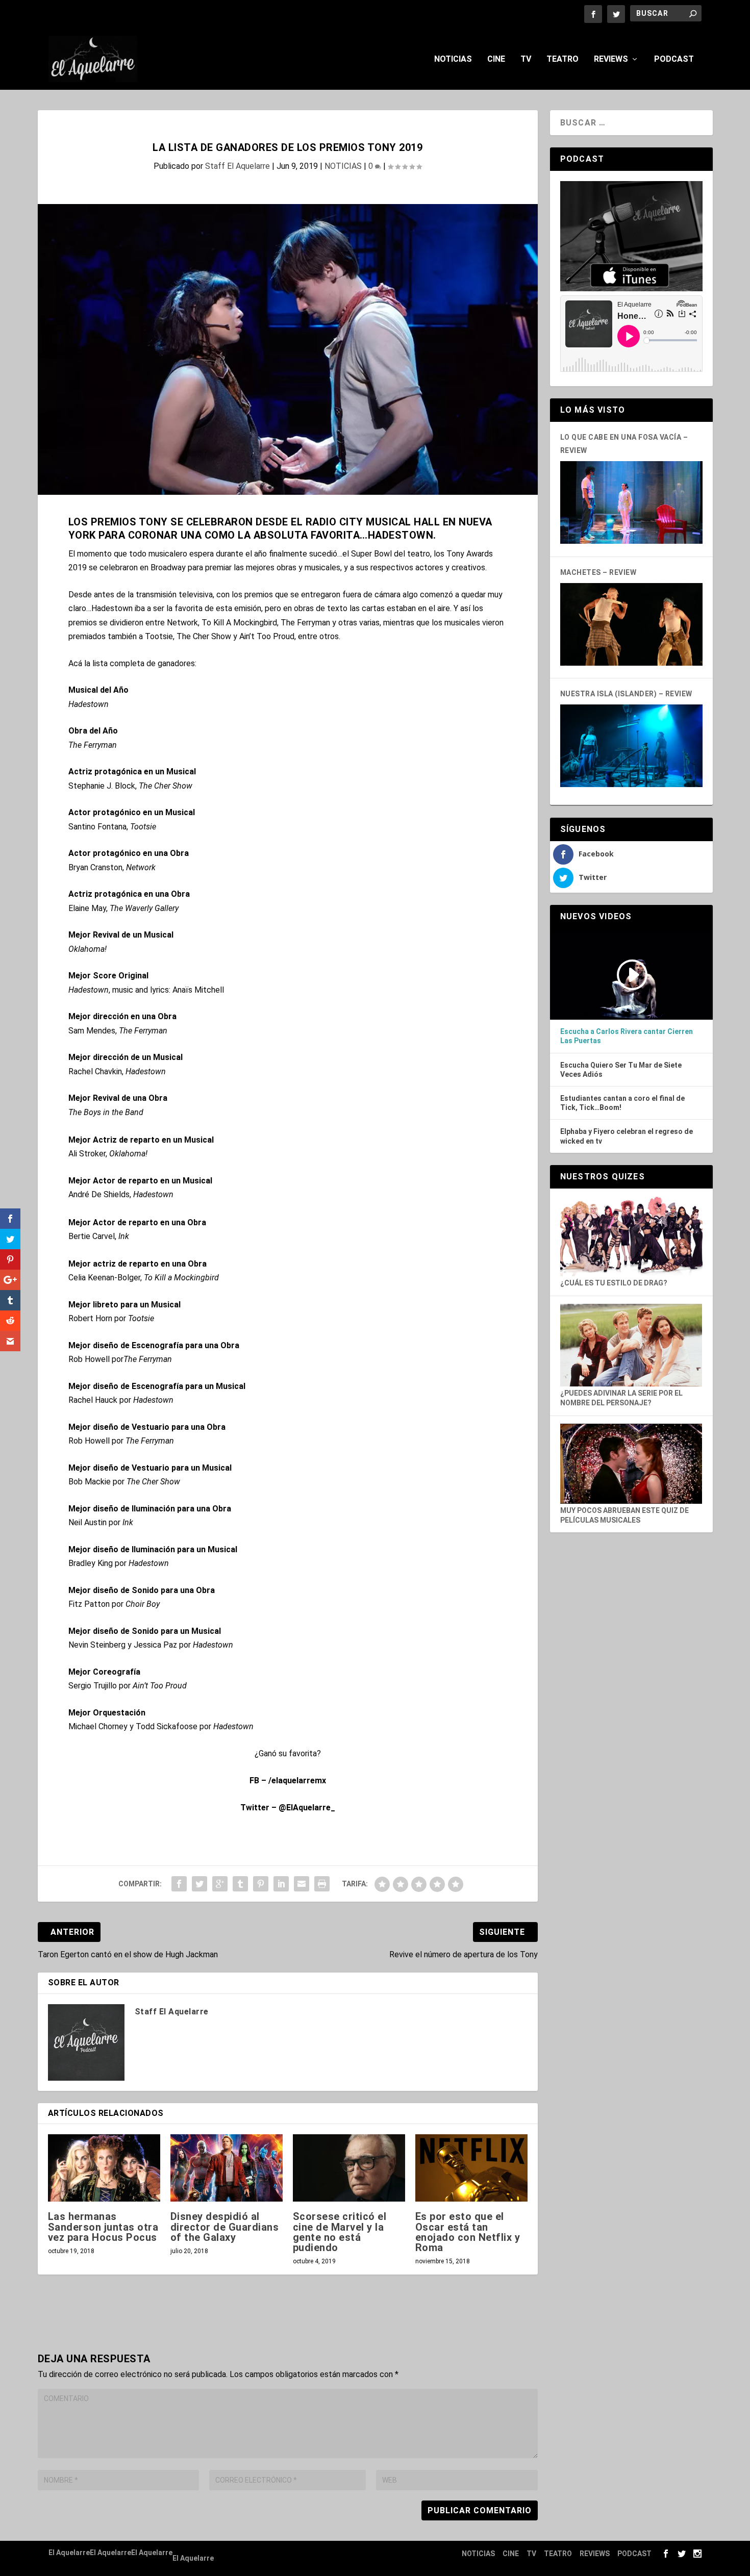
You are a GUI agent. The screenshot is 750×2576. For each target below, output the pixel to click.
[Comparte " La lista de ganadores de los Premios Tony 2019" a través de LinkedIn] (281, 1884)
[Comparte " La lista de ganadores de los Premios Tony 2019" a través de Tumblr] (240, 1884)
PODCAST (674, 59)
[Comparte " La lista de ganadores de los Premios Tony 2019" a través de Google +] (220, 1884)
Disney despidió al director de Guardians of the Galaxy (225, 2227)
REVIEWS (611, 59)
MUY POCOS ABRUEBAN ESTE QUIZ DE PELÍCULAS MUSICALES (624, 1515)
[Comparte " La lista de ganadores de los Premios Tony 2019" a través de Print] (322, 1884)
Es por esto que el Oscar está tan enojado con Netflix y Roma (468, 2232)
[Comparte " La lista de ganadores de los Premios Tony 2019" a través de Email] (302, 1884)
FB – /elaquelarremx (288, 1781)
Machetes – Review (598, 572)
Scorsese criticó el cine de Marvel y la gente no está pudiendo (340, 2232)
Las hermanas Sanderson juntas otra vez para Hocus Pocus (103, 2227)
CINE (496, 59)
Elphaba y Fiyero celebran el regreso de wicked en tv (627, 1136)
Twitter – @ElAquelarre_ (288, 1808)
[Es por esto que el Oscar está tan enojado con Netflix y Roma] (471, 2168)
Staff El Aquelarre (237, 166)
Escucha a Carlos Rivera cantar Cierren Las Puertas (627, 1036)
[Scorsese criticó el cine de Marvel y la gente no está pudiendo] (349, 2168)
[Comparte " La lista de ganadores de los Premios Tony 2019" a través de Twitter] (199, 1884)
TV (526, 59)
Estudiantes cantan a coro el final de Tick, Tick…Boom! (622, 1103)
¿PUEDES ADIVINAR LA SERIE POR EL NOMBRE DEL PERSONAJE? (621, 1398)
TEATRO (562, 59)
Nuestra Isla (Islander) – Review (626, 694)
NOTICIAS (453, 59)
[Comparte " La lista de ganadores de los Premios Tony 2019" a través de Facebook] (179, 1884)
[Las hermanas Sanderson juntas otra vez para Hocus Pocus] (104, 2168)
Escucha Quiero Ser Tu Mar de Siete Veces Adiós (621, 1070)
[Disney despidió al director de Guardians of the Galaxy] (227, 2168)
